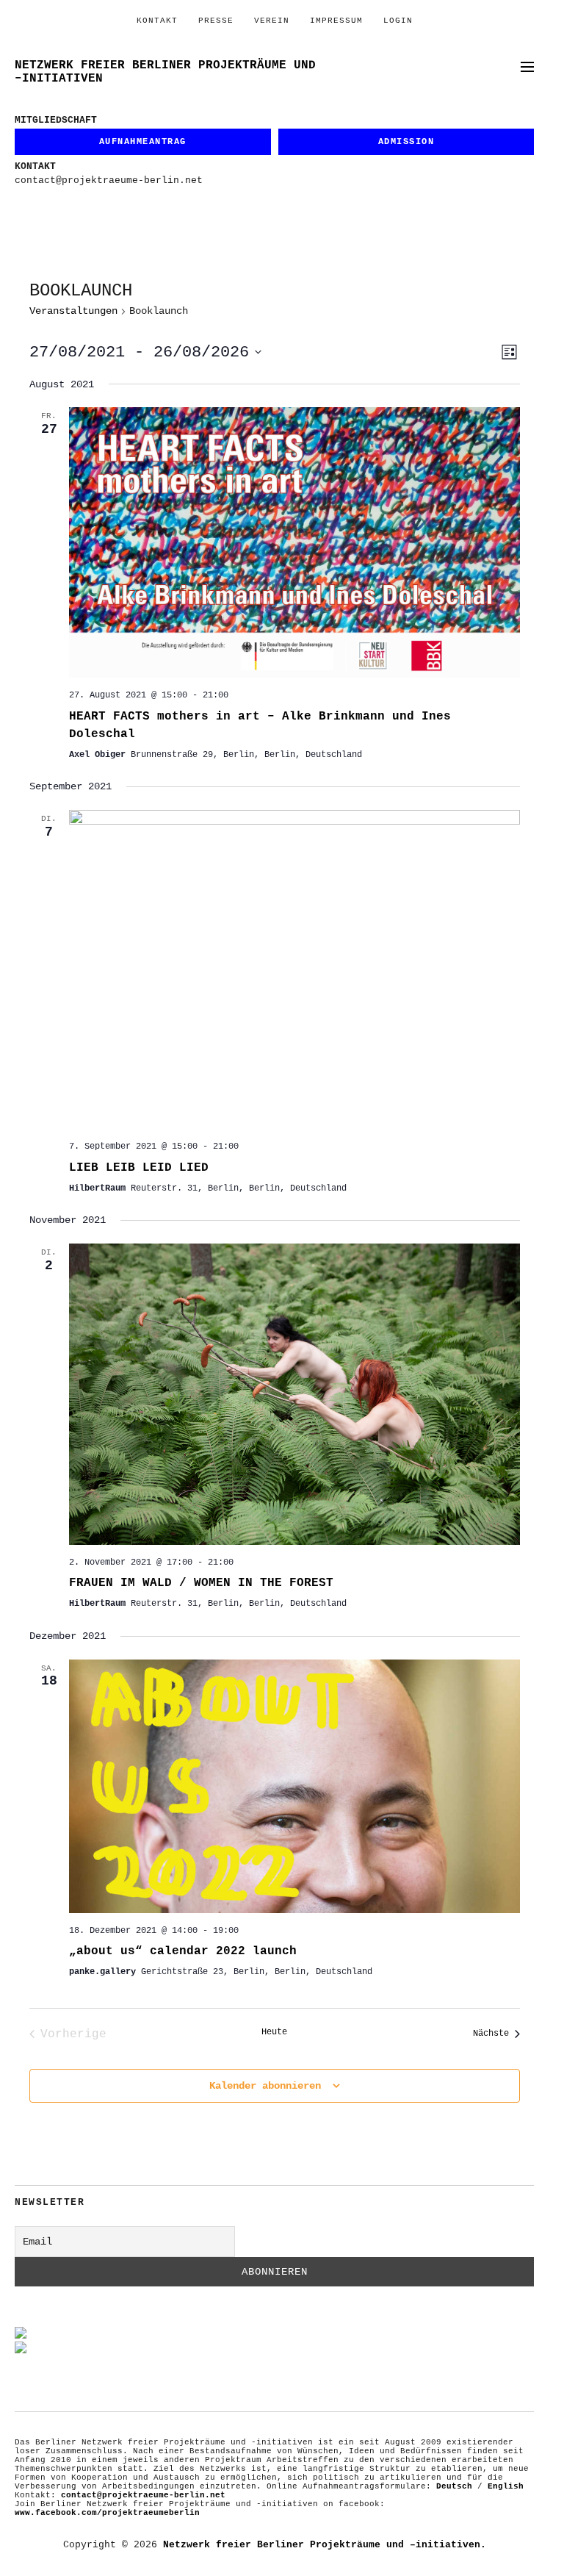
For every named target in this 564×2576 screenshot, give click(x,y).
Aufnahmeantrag (143, 142)
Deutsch (454, 2486)
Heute (274, 2032)
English (506, 2486)
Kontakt (157, 21)
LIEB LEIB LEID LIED (139, 1168)
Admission (406, 142)
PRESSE (216, 21)
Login (398, 21)
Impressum (336, 21)
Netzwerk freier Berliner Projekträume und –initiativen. (325, 2545)
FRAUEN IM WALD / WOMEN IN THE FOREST (201, 1583)
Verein (272, 21)
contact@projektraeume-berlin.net (109, 180)
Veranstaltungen (73, 311)
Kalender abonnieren (265, 2086)
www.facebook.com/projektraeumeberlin (107, 2513)
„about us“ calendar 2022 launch (183, 1951)
